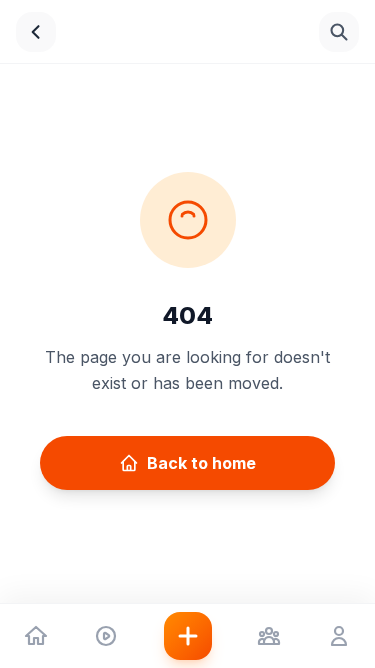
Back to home (201, 463)
